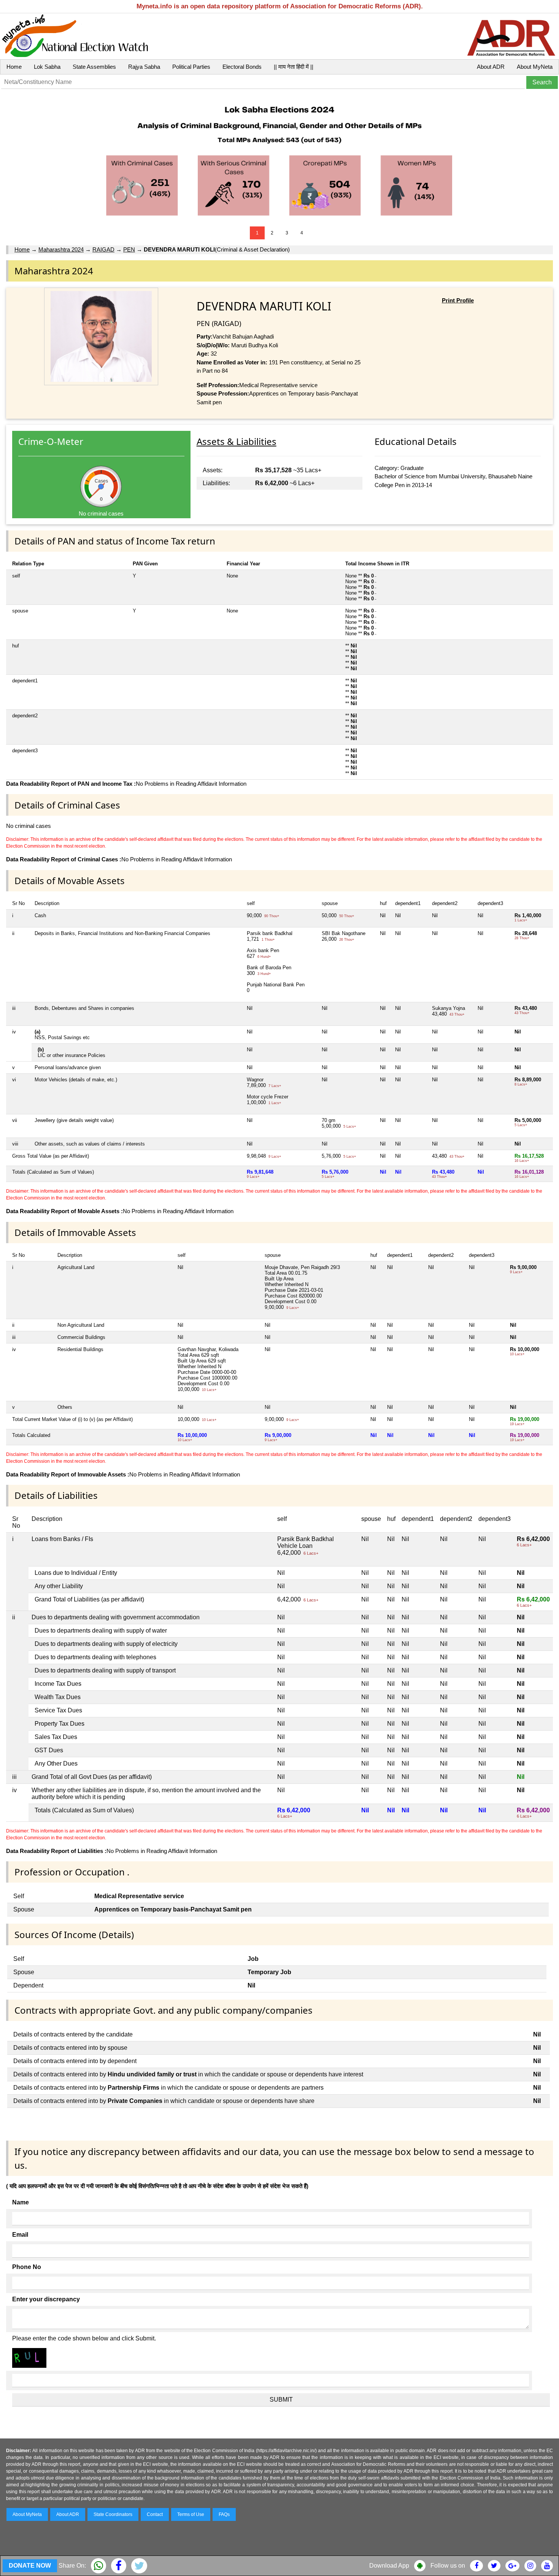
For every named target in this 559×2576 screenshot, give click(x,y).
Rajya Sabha (144, 67)
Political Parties (191, 67)
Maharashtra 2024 (61, 249)
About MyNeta (535, 67)
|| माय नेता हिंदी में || (294, 67)
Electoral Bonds (242, 67)
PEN (129, 249)
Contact (155, 2514)
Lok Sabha (47, 67)
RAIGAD (103, 249)
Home (14, 67)
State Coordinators (113, 2514)
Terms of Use (191, 2514)
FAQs (224, 2514)
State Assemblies (94, 67)
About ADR (491, 67)
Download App (389, 2566)
